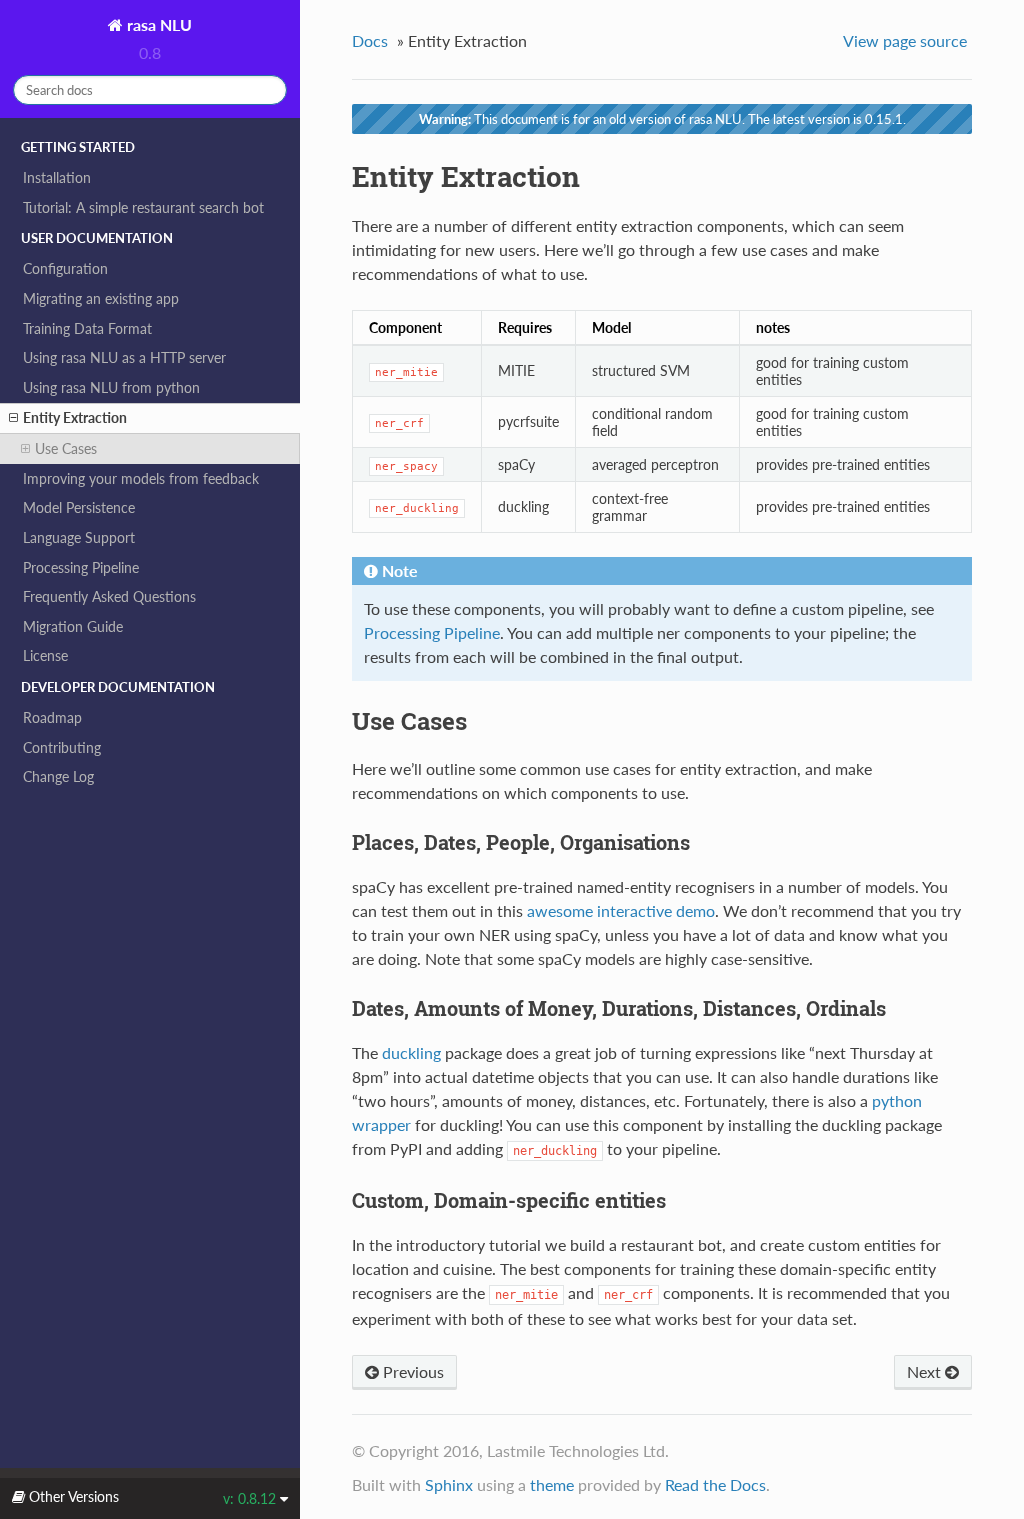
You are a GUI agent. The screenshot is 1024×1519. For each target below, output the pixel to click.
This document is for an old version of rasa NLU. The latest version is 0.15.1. (662, 119)
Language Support (79, 537)
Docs (370, 40)
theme (552, 1484)
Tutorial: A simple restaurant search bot (143, 207)
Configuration (65, 268)
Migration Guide (73, 626)
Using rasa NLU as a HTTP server (124, 357)
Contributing (62, 747)
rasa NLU (157, 24)
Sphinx (449, 1484)
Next (926, 1371)
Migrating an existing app (101, 298)
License (45, 655)
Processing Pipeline (81, 567)
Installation (57, 177)
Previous (411, 1371)
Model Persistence (79, 507)
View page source (905, 40)
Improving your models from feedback (141, 478)
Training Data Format (87, 328)
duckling (411, 1052)
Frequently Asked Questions (109, 596)
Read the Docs (715, 1484)
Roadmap (52, 717)
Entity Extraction (75, 417)
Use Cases (66, 448)
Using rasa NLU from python (111, 387)
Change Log (58, 776)
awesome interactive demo (621, 910)
